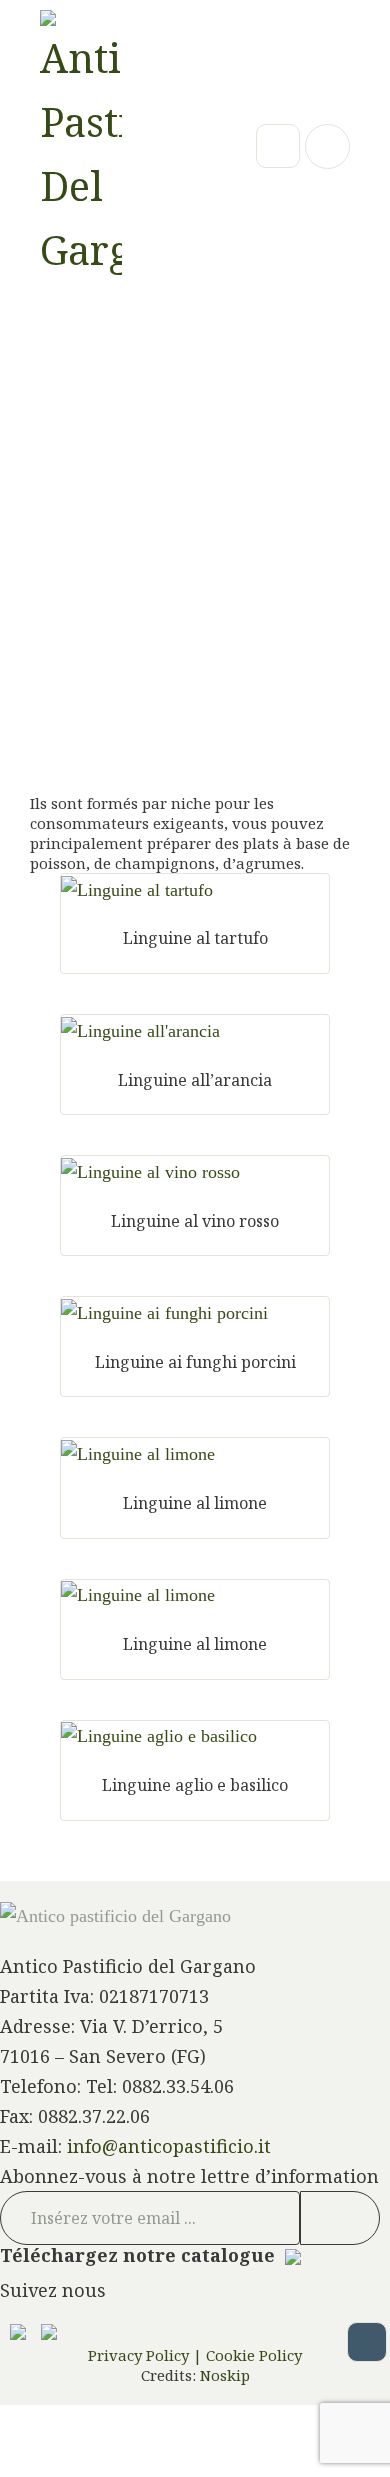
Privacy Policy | (145, 2355)
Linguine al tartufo (195, 938)
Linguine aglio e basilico (195, 1785)
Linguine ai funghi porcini (195, 1362)
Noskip (223, 2375)
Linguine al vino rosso (195, 1221)
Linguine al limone (195, 1503)
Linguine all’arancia (195, 1080)
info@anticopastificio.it (169, 2146)
